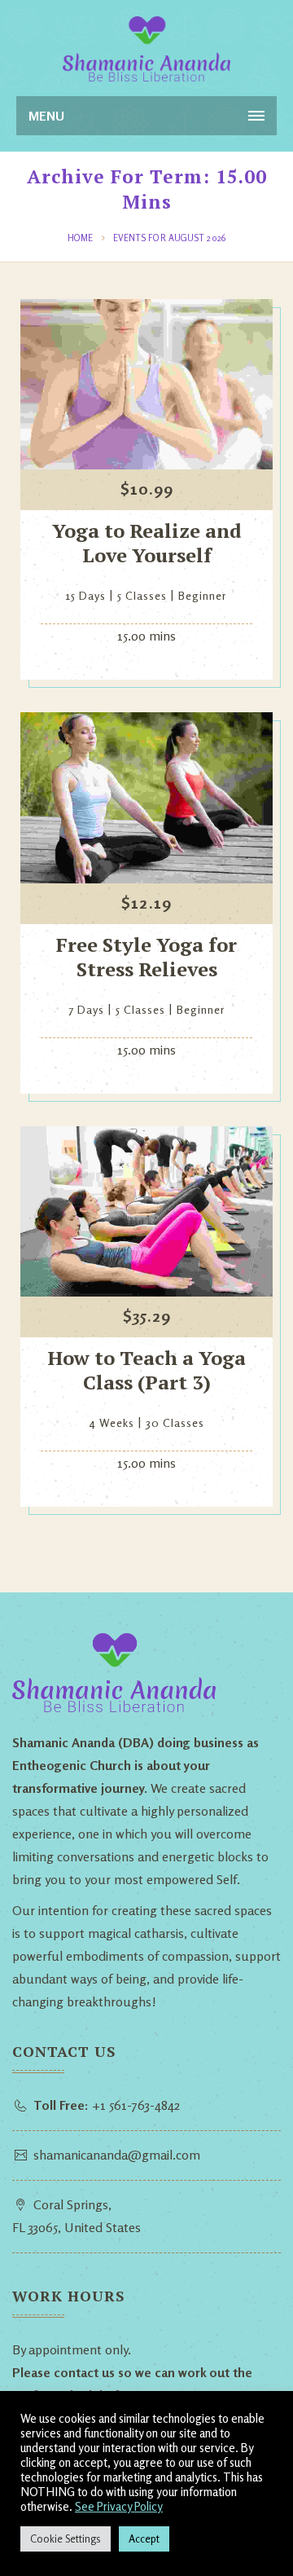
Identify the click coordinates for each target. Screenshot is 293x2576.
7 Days (86, 1009)
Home (80, 238)
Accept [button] (144, 2539)
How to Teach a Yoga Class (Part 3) (147, 1370)
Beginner (203, 595)
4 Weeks (112, 1422)
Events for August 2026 (169, 238)
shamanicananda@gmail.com (117, 2155)
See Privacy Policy (119, 2506)
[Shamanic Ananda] (146, 49)
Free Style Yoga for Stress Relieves (146, 957)
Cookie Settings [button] (66, 2539)
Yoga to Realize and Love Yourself (147, 543)
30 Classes (175, 1422)
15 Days (86, 595)
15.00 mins (146, 636)
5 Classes (142, 595)
